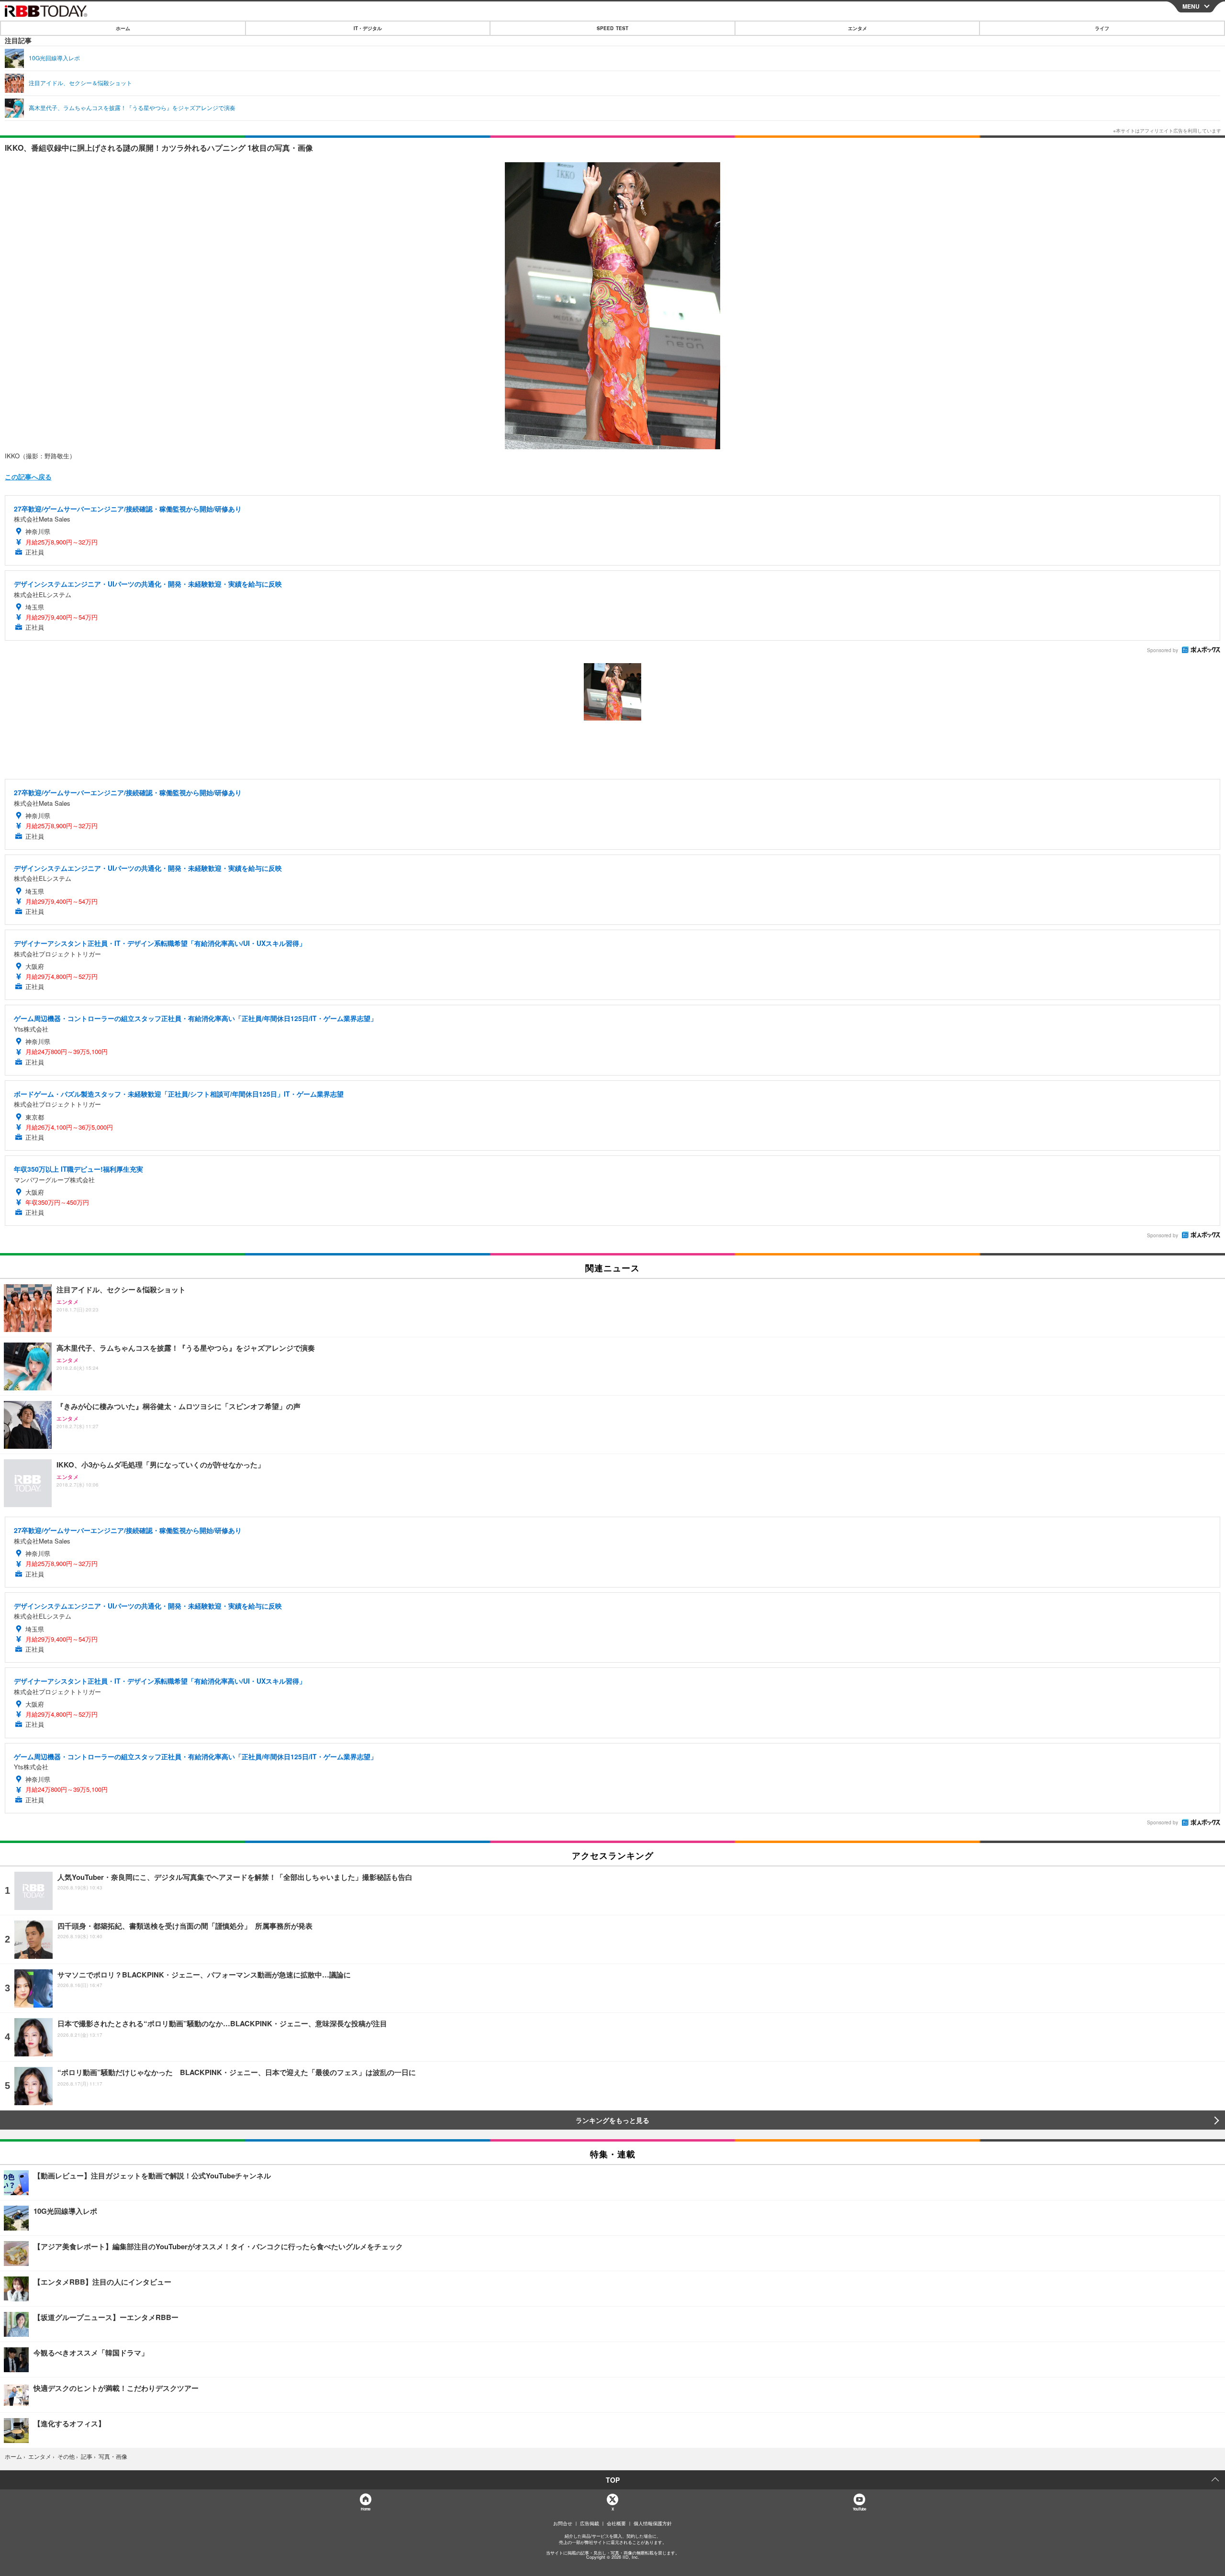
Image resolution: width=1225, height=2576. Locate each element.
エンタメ (857, 28)
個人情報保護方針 (653, 2523)
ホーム (123, 28)
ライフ (1102, 28)
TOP (613, 2480)
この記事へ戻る (28, 477)
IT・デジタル (368, 28)
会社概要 (616, 2523)
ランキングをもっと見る (612, 2120)
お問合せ (563, 2523)
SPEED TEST (612, 28)
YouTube (859, 2509)
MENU (1191, 6)
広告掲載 (590, 2523)
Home (365, 2509)
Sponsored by (1163, 650)
